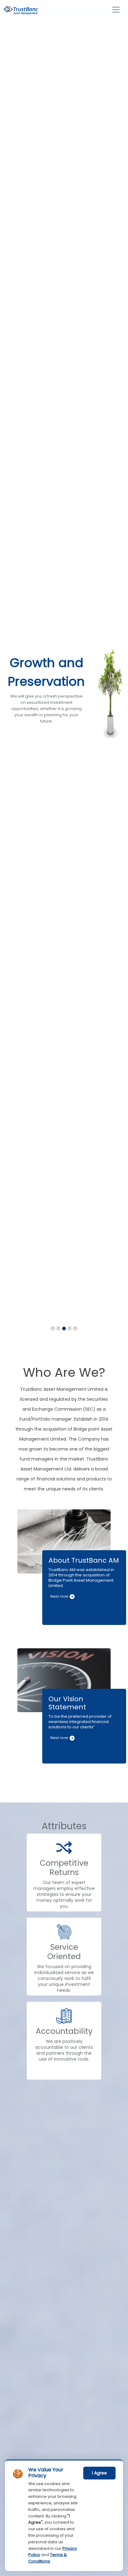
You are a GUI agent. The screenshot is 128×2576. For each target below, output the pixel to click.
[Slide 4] (70, 1328)
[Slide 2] (58, 1328)
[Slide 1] (53, 1328)
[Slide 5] (75, 1328)
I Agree (99, 2473)
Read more (60, 1596)
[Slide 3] (64, 1328)
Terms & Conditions (48, 2558)
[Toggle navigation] (116, 10)
